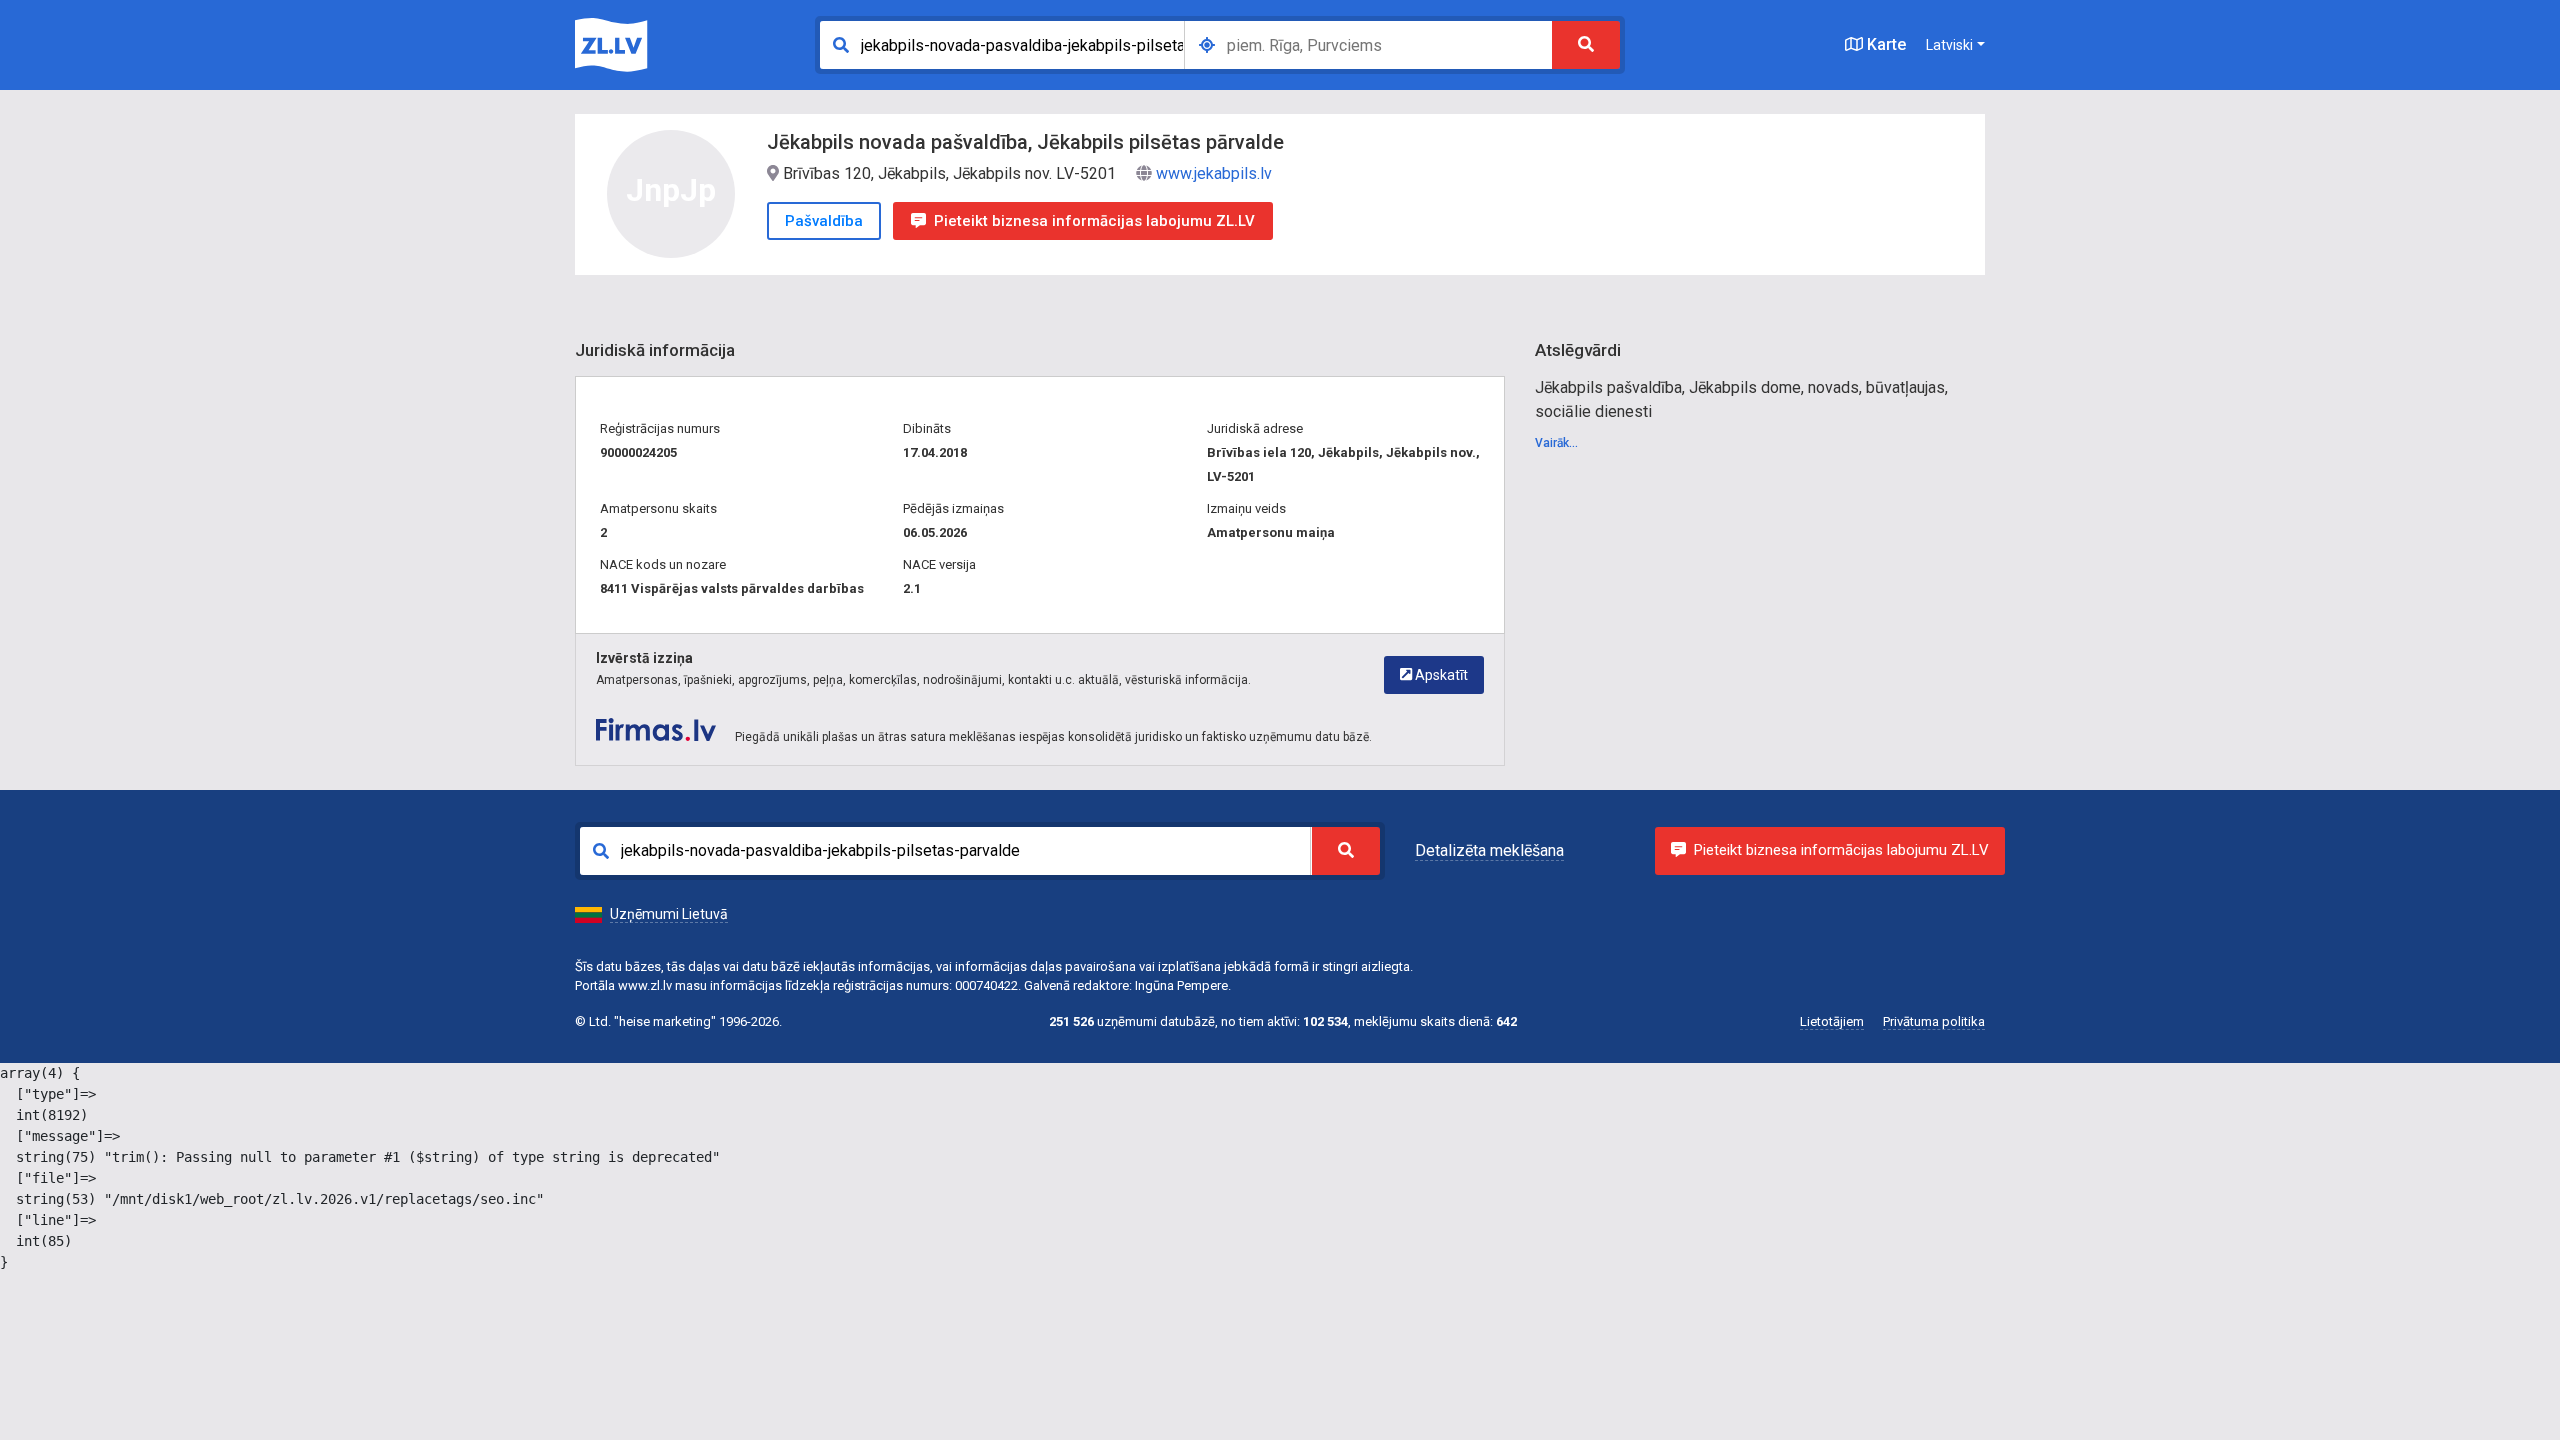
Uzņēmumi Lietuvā (669, 914)
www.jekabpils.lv (1214, 173)
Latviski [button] (1949, 45)
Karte (1884, 44)
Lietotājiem (1832, 1021)
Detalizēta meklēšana (1489, 850)
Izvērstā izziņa (644, 658)
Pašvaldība (824, 221)
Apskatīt (1440, 675)
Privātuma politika (1934, 1021)
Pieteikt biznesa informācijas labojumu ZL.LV (1094, 221)
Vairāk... (1556, 443)
